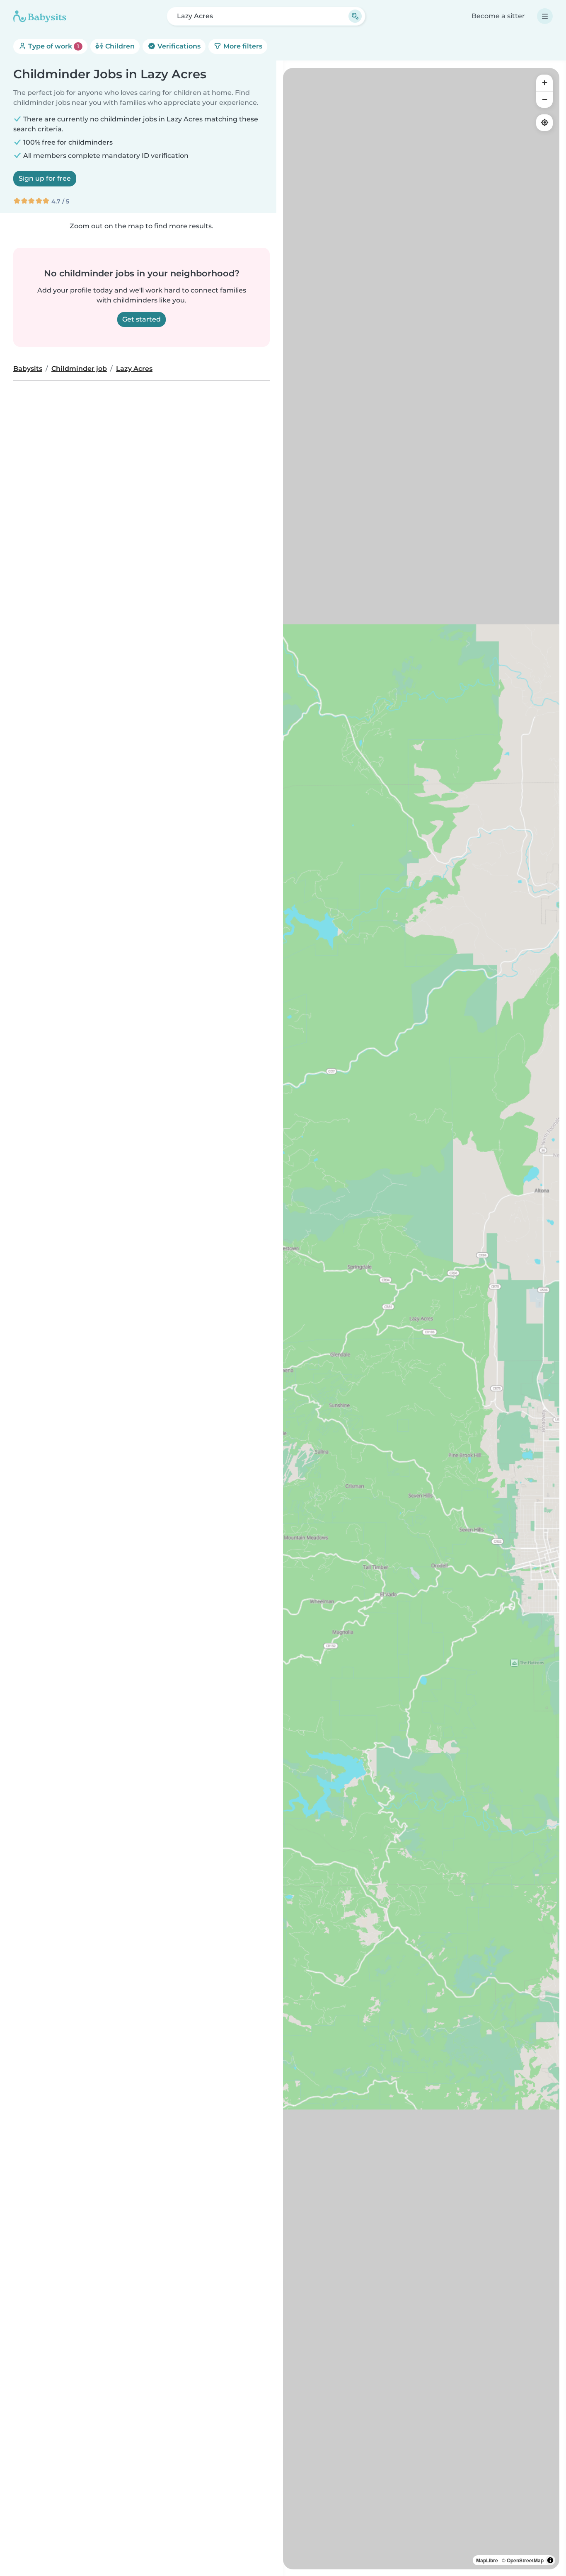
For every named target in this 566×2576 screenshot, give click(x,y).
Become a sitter (498, 16)
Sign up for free (45, 178)
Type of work (53, 46)
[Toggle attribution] (550, 2560)
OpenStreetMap (525, 2560)
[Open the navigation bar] (545, 16)
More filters (242, 46)
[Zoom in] (544, 83)
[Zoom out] (544, 99)
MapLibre (487, 2560)
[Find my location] (544, 123)
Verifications (178, 46)
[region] (421, 1319)
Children (119, 46)
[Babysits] (40, 16)
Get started (141, 319)
